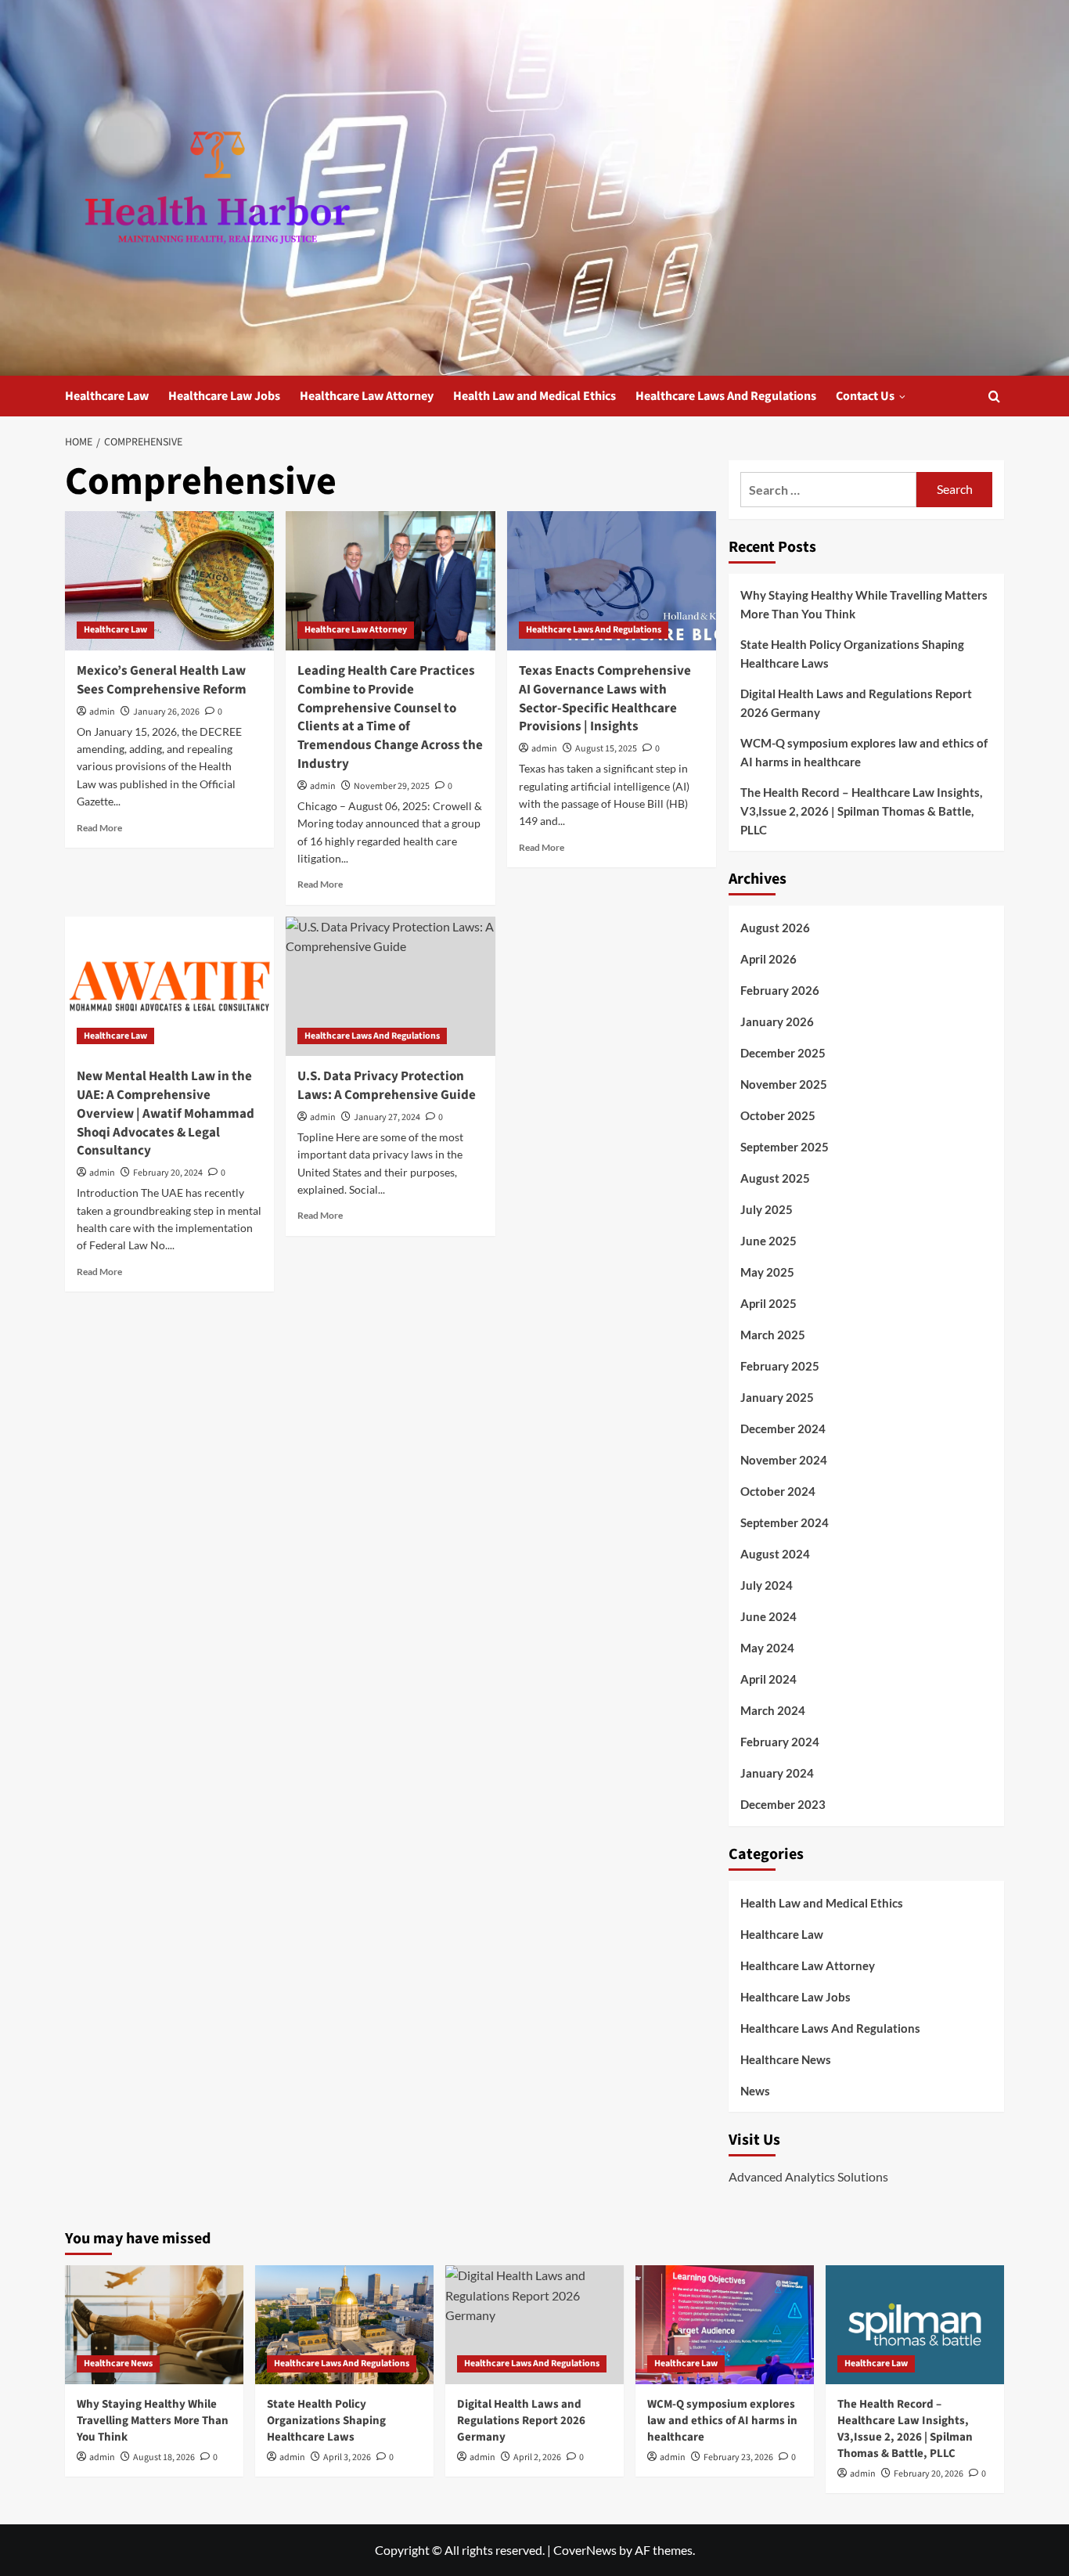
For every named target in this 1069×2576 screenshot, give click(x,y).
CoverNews (585, 2550)
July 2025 (767, 1209)
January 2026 (777, 1021)
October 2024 (778, 1491)
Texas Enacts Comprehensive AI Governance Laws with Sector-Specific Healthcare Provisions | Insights (605, 699)
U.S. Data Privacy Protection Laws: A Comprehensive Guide (387, 1086)
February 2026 (780, 990)
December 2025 (783, 1053)
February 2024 (780, 1742)
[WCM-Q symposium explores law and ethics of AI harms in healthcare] (725, 2325)
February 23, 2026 (738, 2457)
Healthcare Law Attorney (367, 396)
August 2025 (775, 1178)
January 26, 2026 (166, 712)
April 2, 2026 (537, 2457)
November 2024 (784, 1460)
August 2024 (775, 1554)
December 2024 (783, 1429)
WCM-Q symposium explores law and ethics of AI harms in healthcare (864, 752)
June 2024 (768, 1616)
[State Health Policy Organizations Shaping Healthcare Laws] (344, 2325)
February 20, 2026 (929, 2474)
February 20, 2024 (168, 1173)
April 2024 (768, 1679)
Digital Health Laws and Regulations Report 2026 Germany (856, 703)
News (755, 2091)
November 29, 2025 (392, 786)
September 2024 (785, 1522)
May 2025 (767, 1272)
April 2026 (768, 959)
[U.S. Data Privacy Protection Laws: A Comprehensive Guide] (390, 986)
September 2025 (785, 1147)
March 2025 (773, 1335)
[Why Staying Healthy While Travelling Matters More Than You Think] (154, 2325)
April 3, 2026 (347, 2457)
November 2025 (784, 1084)
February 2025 (780, 1366)
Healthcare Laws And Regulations (726, 396)
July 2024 (767, 1585)
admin (102, 712)
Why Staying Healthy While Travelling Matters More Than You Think (864, 604)
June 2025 (768, 1241)
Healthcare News (786, 2059)
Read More (99, 828)
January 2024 (777, 1773)
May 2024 (767, 1648)
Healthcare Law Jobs (224, 396)
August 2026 (775, 928)
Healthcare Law (107, 396)
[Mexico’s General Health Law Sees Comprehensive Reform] (169, 581)
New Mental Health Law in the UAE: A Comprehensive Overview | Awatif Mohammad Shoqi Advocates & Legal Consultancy (166, 1113)
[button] (994, 396)
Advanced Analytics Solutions (808, 2176)
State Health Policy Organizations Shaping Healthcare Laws (852, 654)
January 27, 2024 (387, 1117)
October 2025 (778, 1115)
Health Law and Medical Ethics (534, 396)
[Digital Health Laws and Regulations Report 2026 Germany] (534, 2325)
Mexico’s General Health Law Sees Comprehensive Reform (162, 680)
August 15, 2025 (606, 749)
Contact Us (865, 396)
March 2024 (773, 1710)
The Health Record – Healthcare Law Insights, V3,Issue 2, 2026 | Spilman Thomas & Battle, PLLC (861, 811)
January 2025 (777, 1397)
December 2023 (783, 1804)
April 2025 (768, 1303)
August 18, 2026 (164, 2457)
